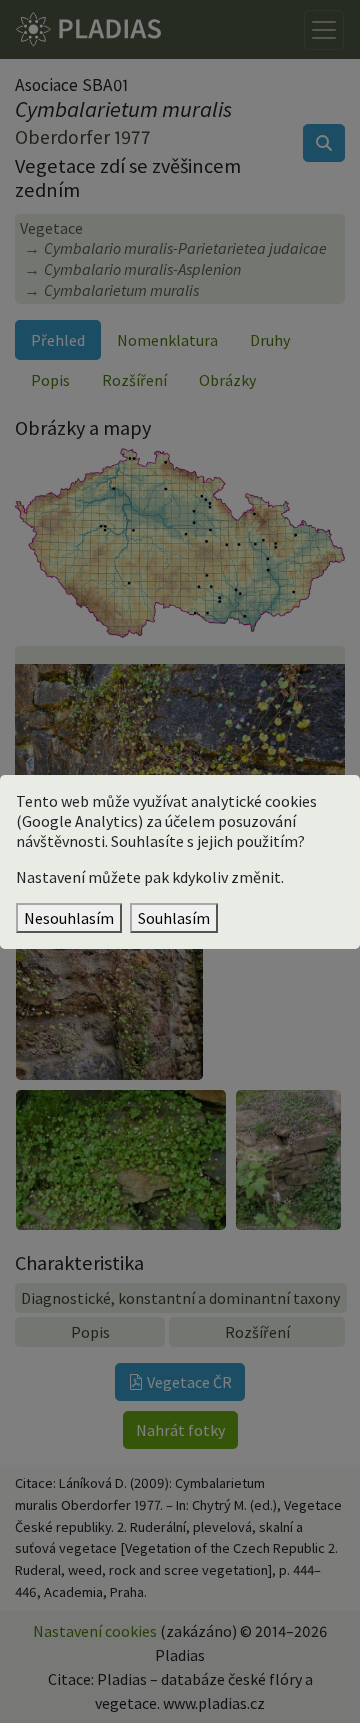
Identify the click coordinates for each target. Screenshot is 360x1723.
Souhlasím (174, 918)
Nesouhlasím (69, 918)
